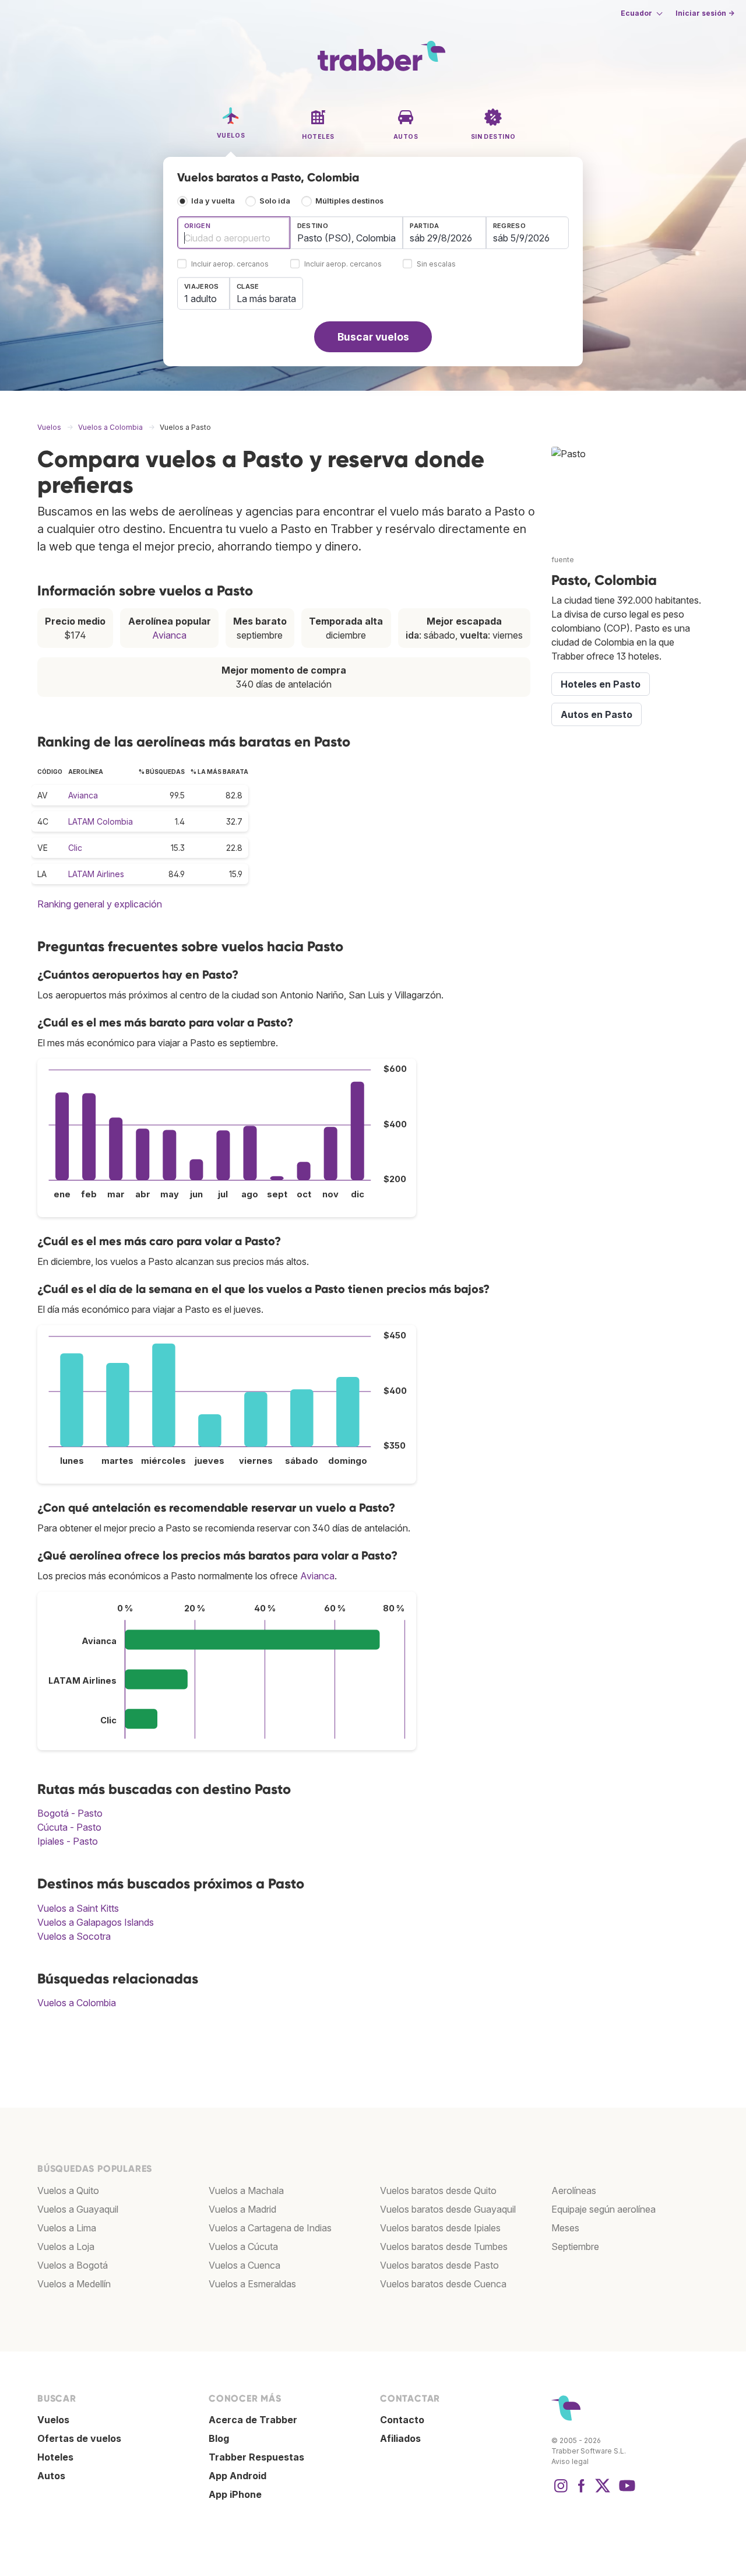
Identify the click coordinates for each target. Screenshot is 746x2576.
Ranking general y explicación (100, 904)
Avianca (169, 635)
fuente (563, 560)
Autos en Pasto (597, 714)
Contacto (402, 2420)
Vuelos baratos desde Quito (438, 2191)
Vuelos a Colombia (77, 2003)
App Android (237, 2476)
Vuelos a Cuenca (244, 2265)
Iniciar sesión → (705, 13)
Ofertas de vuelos (79, 2438)
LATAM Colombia (101, 821)
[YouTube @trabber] (625, 2491)
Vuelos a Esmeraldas (252, 2284)
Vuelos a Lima (67, 2228)
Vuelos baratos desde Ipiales (440, 2228)
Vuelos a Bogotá (73, 2265)
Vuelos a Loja (66, 2246)
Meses (565, 2228)
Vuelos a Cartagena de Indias (270, 2228)
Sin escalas (436, 264)
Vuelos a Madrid (242, 2209)
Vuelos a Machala (246, 2191)
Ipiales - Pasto (68, 1841)
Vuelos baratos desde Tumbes (444, 2246)
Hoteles (55, 2457)
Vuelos (53, 2420)
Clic (75, 848)
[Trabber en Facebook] (582, 2491)
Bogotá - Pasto (70, 1813)
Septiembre (575, 2246)
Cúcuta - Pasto (69, 1827)
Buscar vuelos (373, 337)
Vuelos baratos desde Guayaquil (448, 2209)
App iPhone (235, 2494)
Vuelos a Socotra (74, 1936)
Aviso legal (570, 2461)
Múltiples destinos (349, 201)
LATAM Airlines (96, 874)
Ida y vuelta (213, 201)
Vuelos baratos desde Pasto (439, 2265)
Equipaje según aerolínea (604, 2209)
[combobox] (234, 233)
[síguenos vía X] (603, 2491)
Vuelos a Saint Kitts (78, 1908)
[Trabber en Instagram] (561, 2491)
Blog (219, 2438)
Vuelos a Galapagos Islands (96, 1922)
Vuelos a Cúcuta (243, 2246)
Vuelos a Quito (68, 2191)
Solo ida (275, 201)
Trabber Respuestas (256, 2457)
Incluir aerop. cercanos (230, 264)
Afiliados (400, 2438)
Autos (51, 2476)
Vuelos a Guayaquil (78, 2209)
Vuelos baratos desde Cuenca (443, 2284)
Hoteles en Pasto (601, 684)
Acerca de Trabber (253, 2420)
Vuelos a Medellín (74, 2284)
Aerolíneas (574, 2191)
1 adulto (200, 299)
